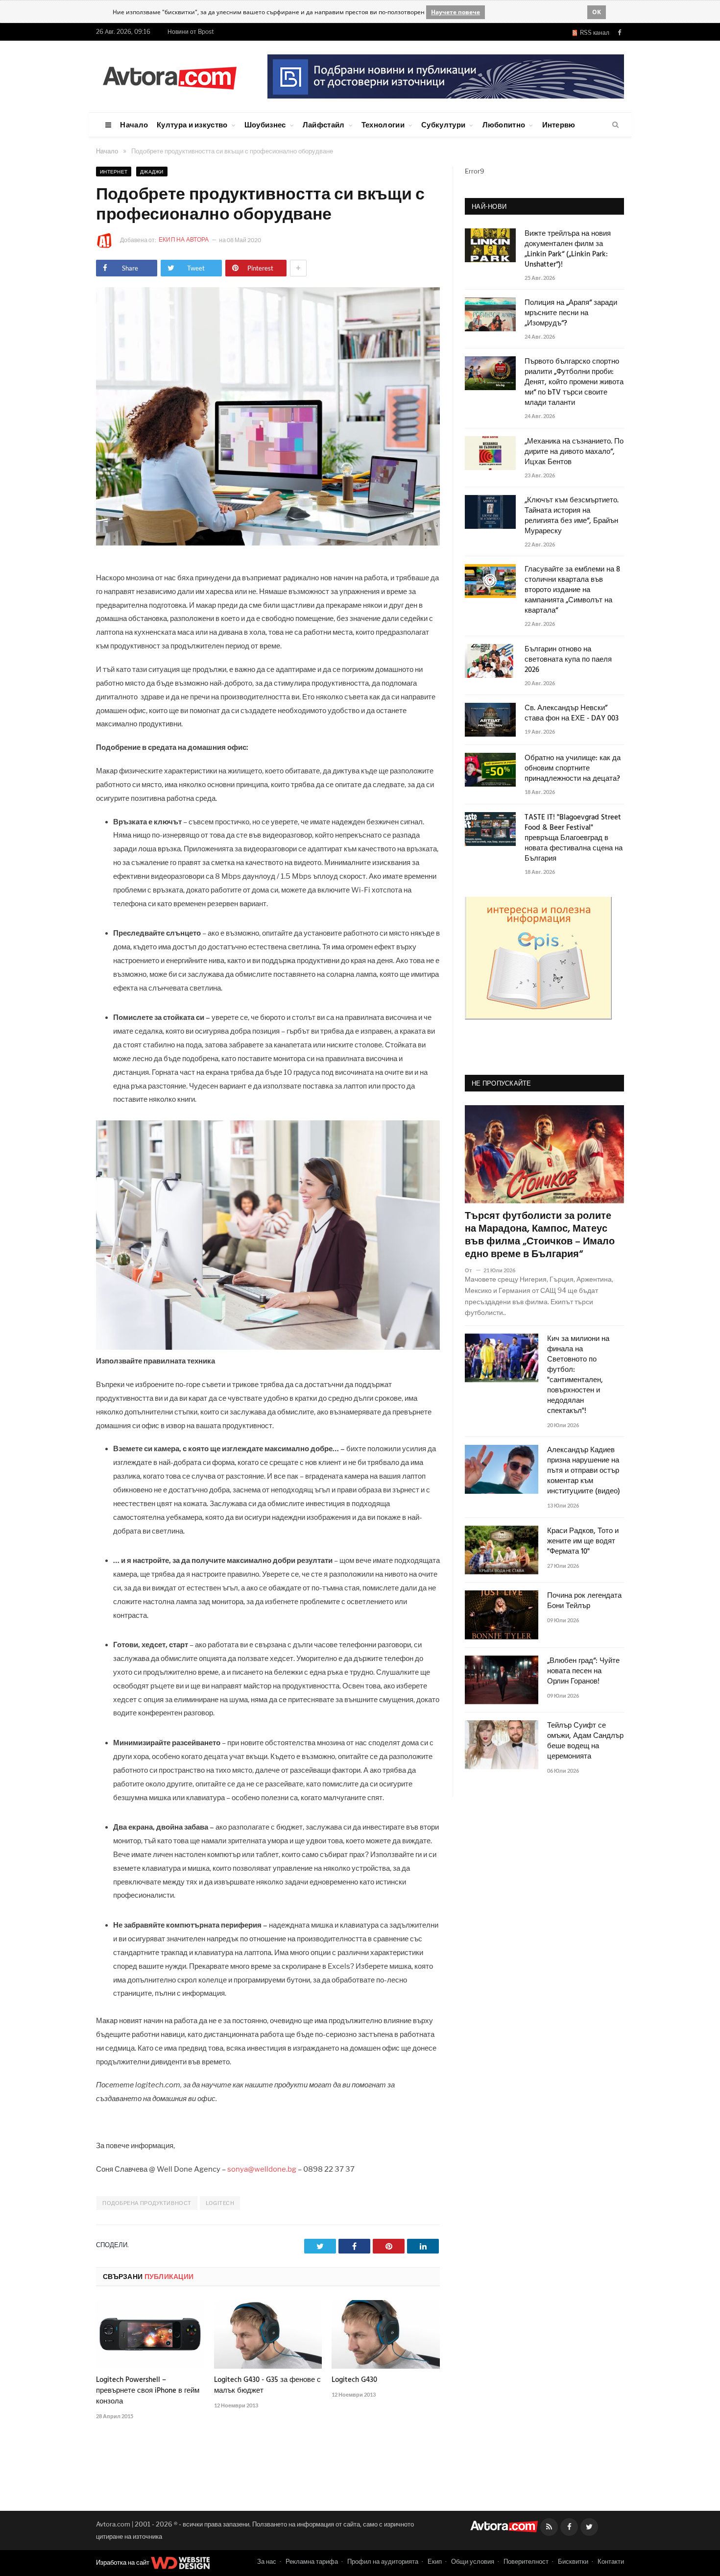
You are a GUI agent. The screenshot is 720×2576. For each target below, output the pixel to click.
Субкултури (443, 124)
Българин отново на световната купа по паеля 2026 (568, 660)
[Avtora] (169, 76)
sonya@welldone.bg (262, 2169)
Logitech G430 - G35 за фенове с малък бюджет (267, 2385)
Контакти (611, 2561)
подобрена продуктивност (147, 2203)
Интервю (559, 124)
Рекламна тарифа (312, 2561)
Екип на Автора (184, 239)
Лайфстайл (324, 124)
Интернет (114, 172)
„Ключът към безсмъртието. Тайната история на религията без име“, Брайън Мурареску (572, 516)
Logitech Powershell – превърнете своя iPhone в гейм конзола (148, 2391)
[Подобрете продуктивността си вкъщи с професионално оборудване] (268, 543)
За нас (267, 2561)
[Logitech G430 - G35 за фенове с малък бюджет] (268, 2334)
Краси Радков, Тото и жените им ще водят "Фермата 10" (583, 1542)
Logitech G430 (354, 2380)
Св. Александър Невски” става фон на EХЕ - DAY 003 (572, 714)
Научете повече (456, 12)
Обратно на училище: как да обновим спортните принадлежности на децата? (573, 769)
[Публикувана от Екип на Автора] (108, 240)
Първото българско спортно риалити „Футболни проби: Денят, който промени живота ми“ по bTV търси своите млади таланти (574, 383)
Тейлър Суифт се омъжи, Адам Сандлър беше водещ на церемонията (585, 1741)
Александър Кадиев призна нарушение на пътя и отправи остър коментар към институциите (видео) (584, 1471)
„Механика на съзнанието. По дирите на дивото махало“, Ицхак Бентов (574, 452)
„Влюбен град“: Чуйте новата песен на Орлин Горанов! (583, 1672)
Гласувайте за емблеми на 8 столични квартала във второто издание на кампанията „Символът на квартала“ (572, 590)
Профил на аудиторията (383, 2561)
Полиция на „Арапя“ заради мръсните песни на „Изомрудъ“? (571, 313)
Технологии (383, 124)
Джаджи (152, 172)
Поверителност (526, 2561)
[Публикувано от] (472, 1270)
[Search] (615, 125)
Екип (435, 2561)
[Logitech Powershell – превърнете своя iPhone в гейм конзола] (150, 2334)
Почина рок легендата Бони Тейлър (584, 1601)
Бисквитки (573, 2561)
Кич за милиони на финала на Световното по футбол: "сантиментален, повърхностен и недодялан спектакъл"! (578, 1375)
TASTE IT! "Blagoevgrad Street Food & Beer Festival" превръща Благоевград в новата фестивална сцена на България (574, 838)
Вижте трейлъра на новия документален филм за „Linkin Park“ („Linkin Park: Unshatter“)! (568, 249)
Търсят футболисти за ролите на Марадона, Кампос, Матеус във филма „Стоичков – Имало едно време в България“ (540, 1236)
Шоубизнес (265, 124)
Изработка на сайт (123, 2562)
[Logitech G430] (386, 2334)
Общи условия (473, 2561)
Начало (134, 124)
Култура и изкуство (192, 124)
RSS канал (593, 33)
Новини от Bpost (191, 32)
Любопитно (504, 124)
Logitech (220, 2203)
